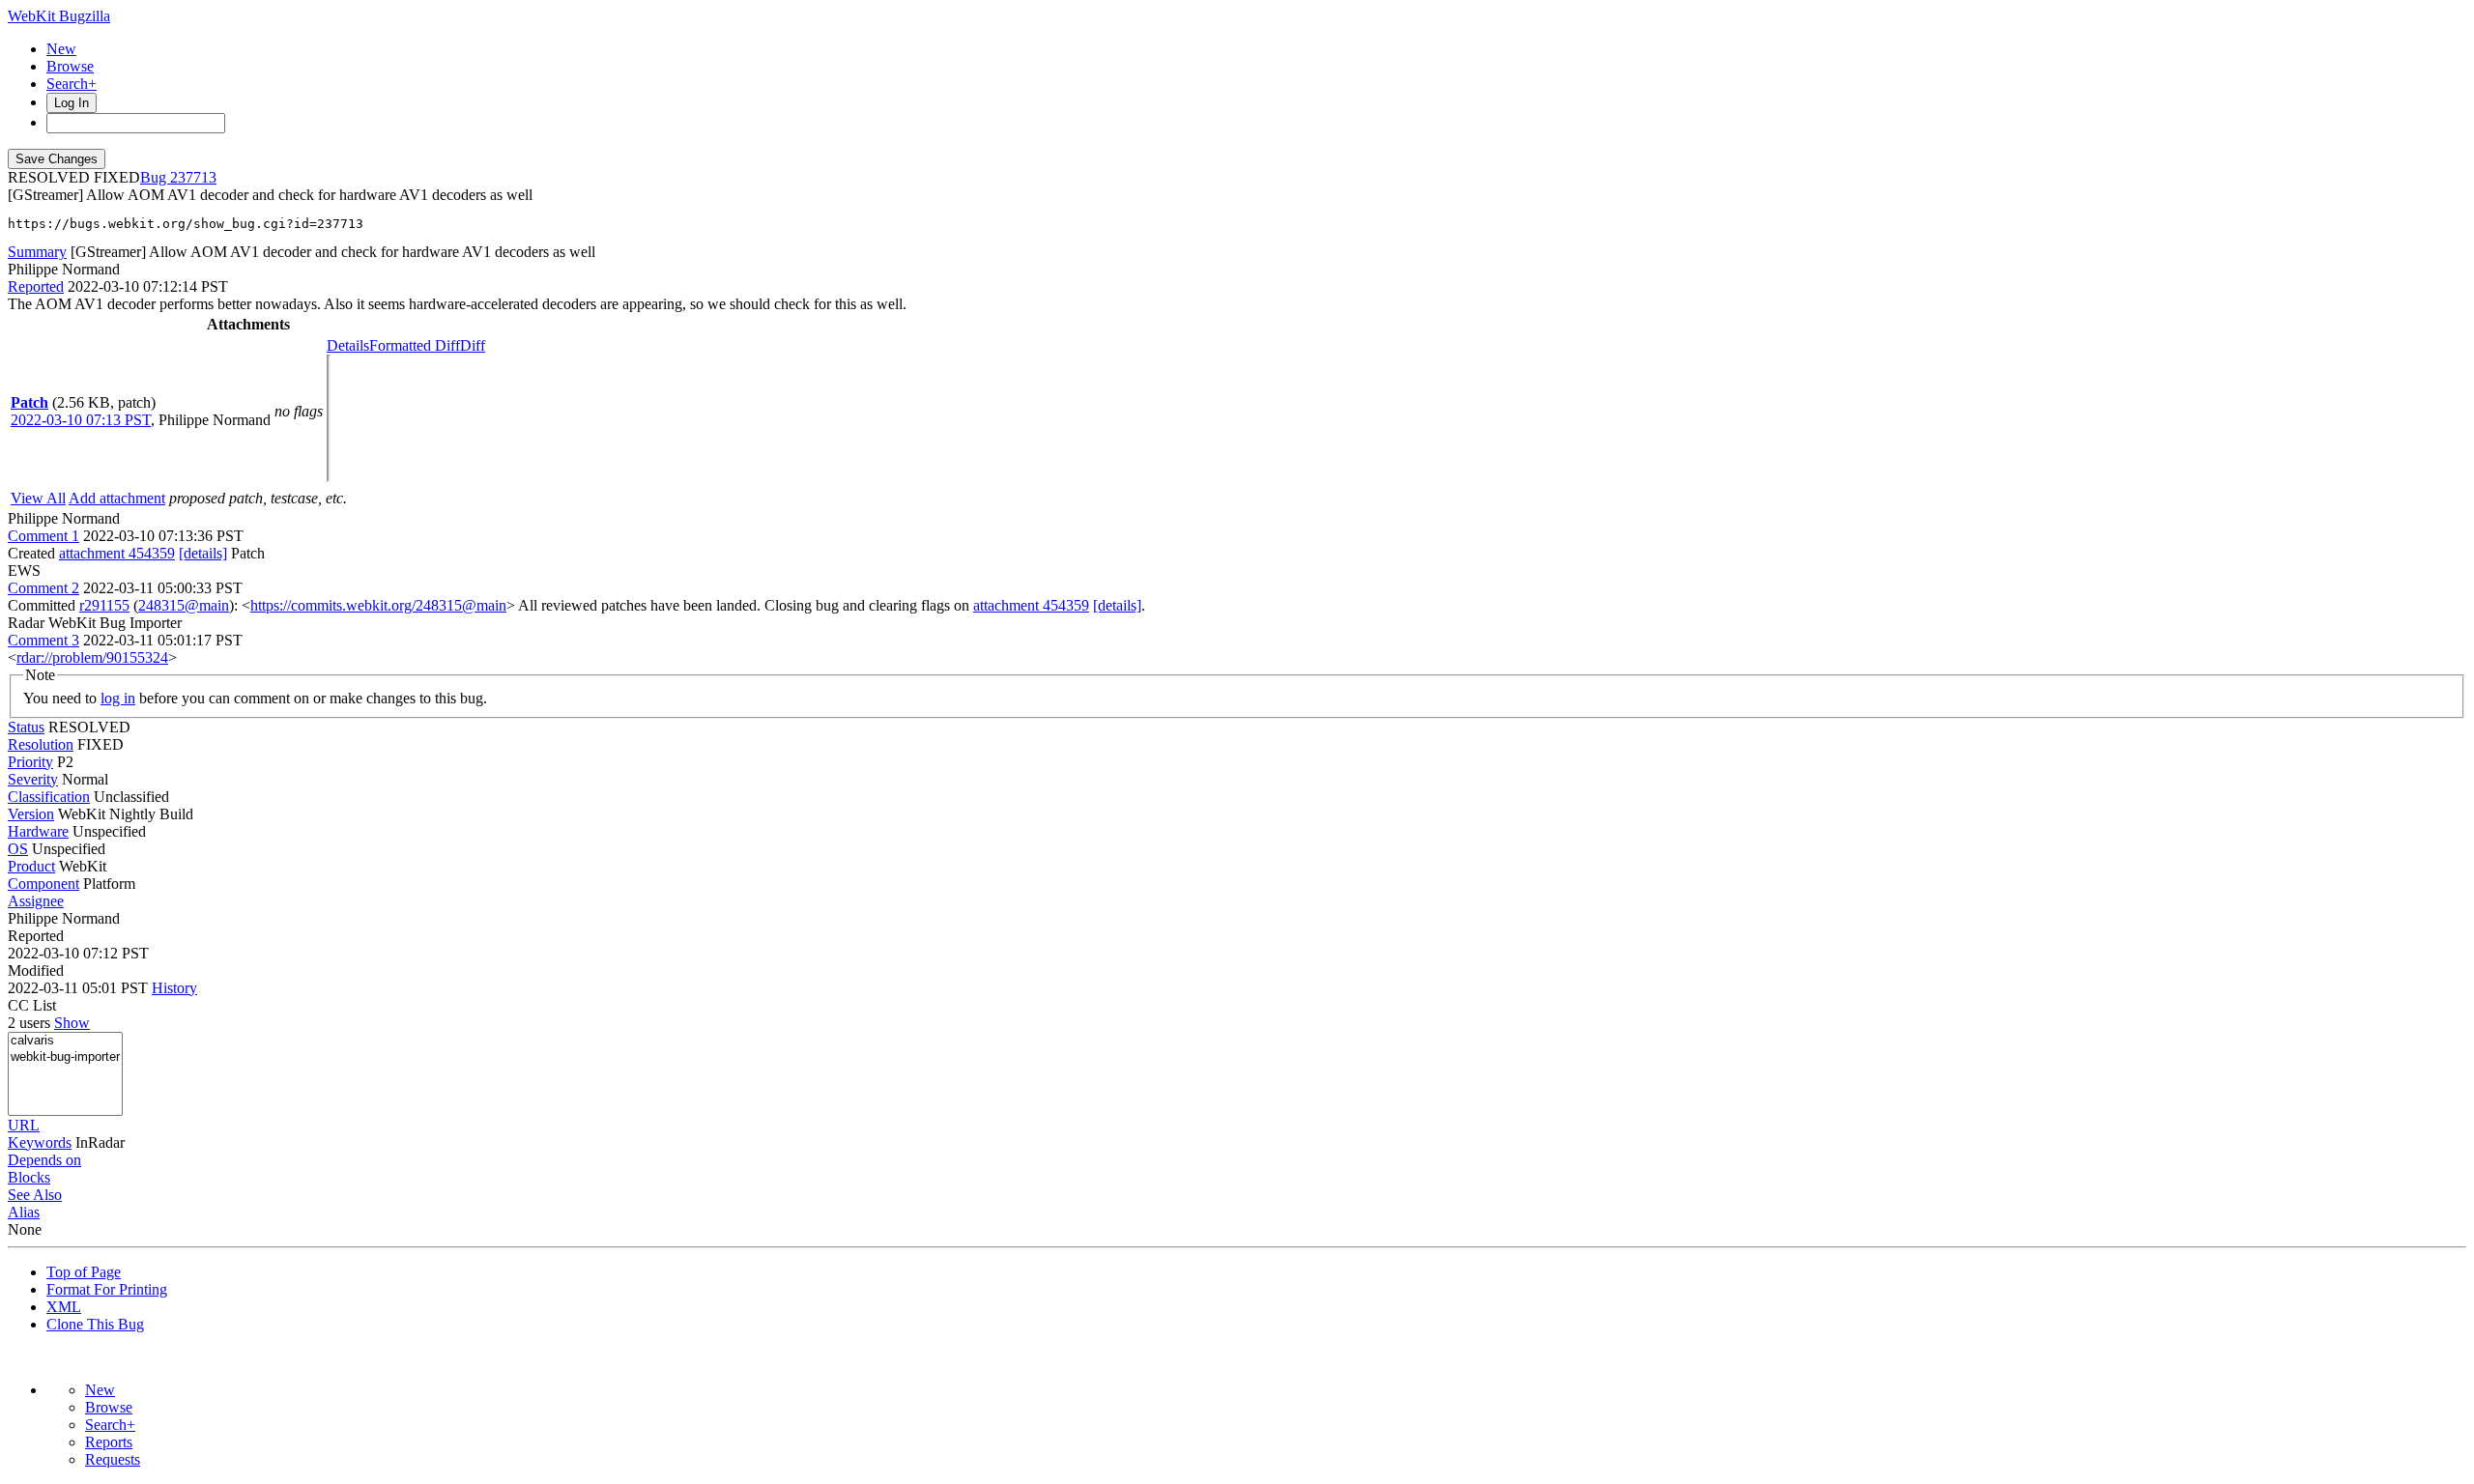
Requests (113, 1459)
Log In (72, 103)
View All (38, 498)
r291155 (104, 605)
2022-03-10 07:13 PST (81, 420)
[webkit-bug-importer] (65, 1057)
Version (31, 814)
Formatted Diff (415, 345)
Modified (36, 970)
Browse (70, 66)
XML (64, 1307)
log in (118, 698)
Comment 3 (43, 640)
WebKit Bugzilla (59, 16)
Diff (473, 345)
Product (31, 866)
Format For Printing (107, 1289)
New (61, 49)
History (174, 988)
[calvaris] (65, 1041)
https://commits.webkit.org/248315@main (378, 605)
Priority (30, 762)
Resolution (41, 744)
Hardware (38, 831)
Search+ (72, 84)
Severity (33, 779)
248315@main (184, 605)
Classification (49, 797)
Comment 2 (43, 588)
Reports (109, 1442)
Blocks (29, 1177)
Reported (36, 286)
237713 (193, 177)
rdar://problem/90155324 (92, 657)
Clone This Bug (95, 1324)
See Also (35, 1195)
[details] (203, 553)
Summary (37, 252)
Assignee (36, 901)
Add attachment (117, 498)
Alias (24, 1212)
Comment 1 (43, 536)
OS (18, 849)
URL (24, 1125)
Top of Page (84, 1272)
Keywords (40, 1142)
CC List (32, 1005)
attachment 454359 (117, 553)
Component (43, 884)
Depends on (44, 1160)
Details (348, 345)
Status (26, 727)
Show (72, 1023)
